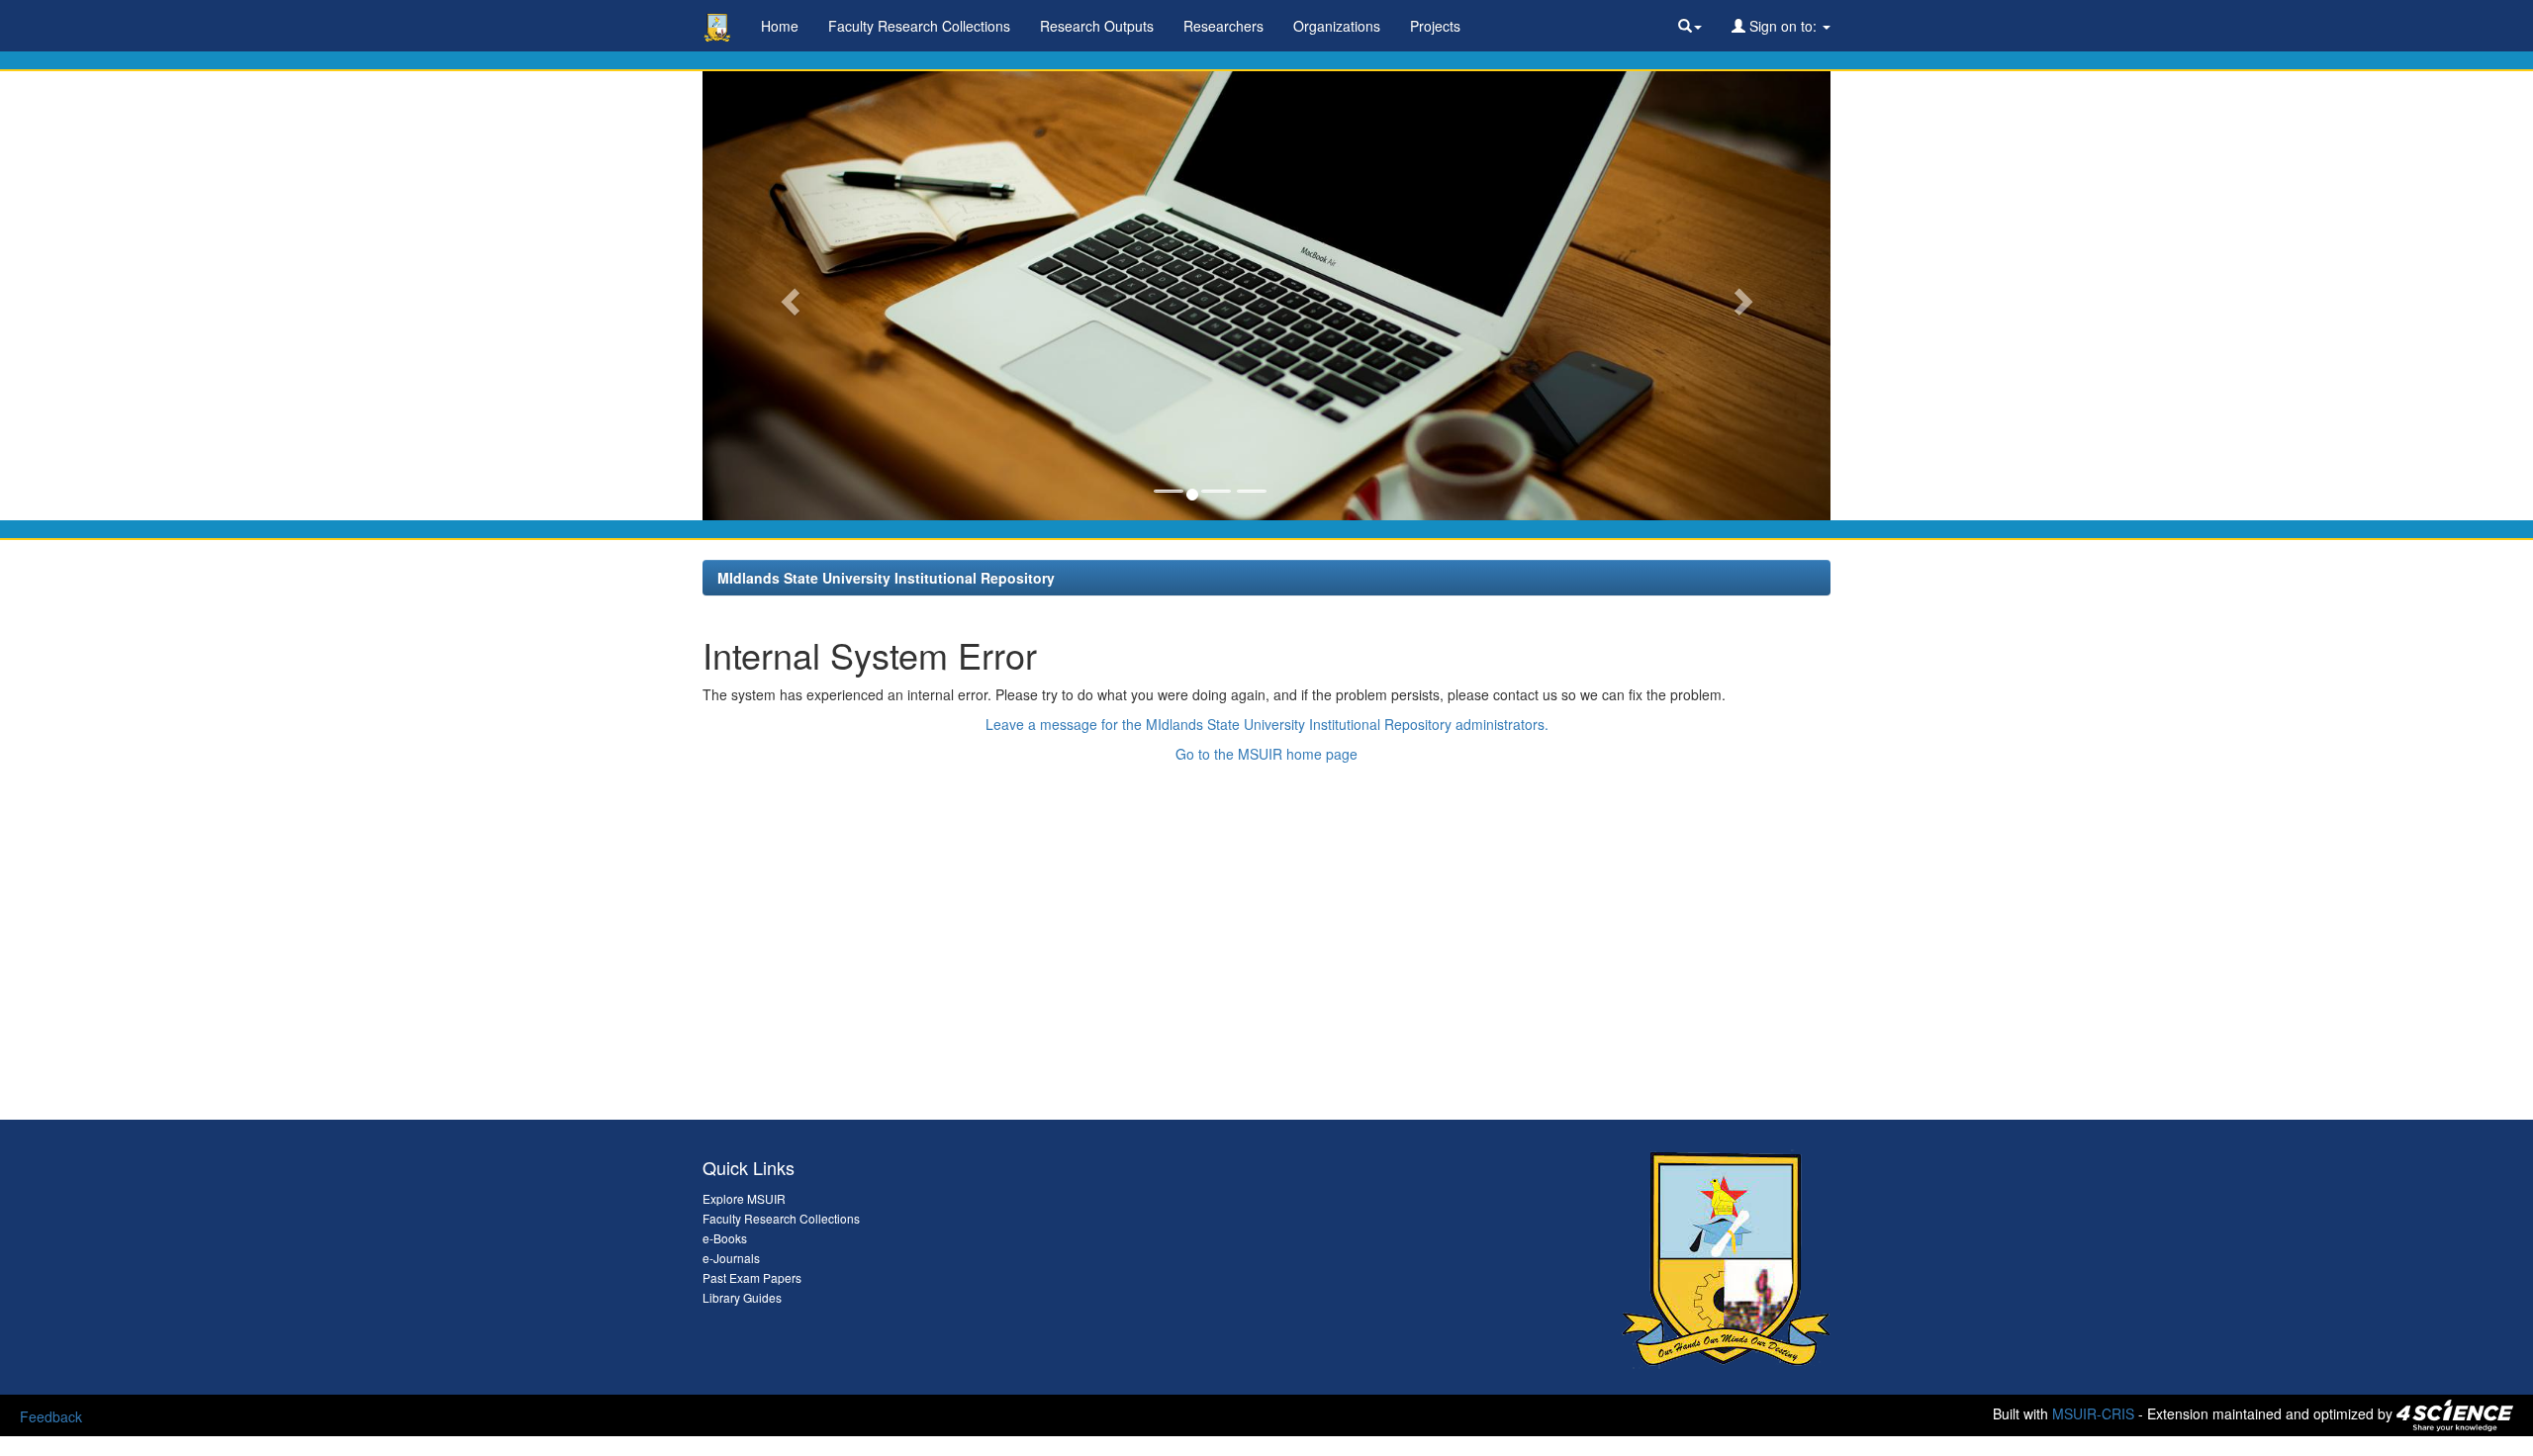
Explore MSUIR (744, 1198)
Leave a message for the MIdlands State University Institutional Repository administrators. (1267, 724)
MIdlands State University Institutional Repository (886, 578)
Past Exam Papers (752, 1277)
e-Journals (731, 1258)
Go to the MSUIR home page (1266, 754)
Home (780, 26)
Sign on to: (1783, 26)
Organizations (1337, 26)
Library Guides (742, 1297)
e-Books (725, 1238)
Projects (1435, 26)
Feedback (51, 1416)
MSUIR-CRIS (2093, 1413)
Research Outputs (1097, 26)
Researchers (1223, 26)
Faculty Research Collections (919, 26)
